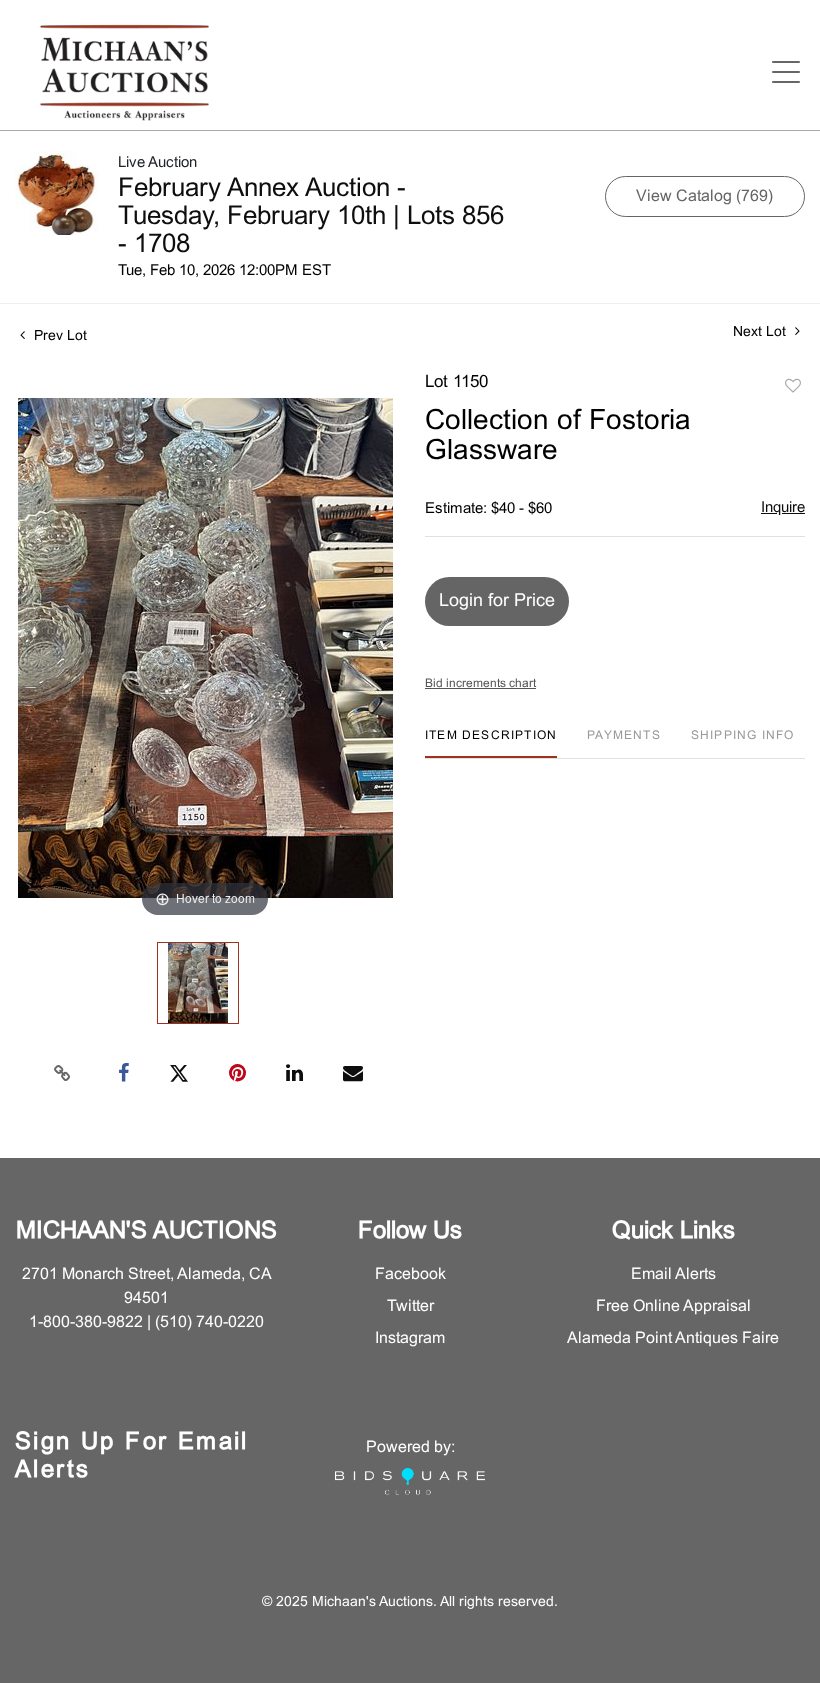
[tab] (491, 743)
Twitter (410, 1306)
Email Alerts (673, 1274)
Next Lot (761, 332)
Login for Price (497, 601)
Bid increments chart (480, 684)
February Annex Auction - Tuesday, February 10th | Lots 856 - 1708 (311, 217)
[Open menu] (786, 72)
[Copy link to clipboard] (63, 1074)
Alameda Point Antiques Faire (673, 1338)
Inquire (783, 508)
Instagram (410, 1338)
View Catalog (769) (704, 196)
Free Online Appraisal (673, 1306)
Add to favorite (793, 387)
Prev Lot (58, 336)
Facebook (410, 1274)
